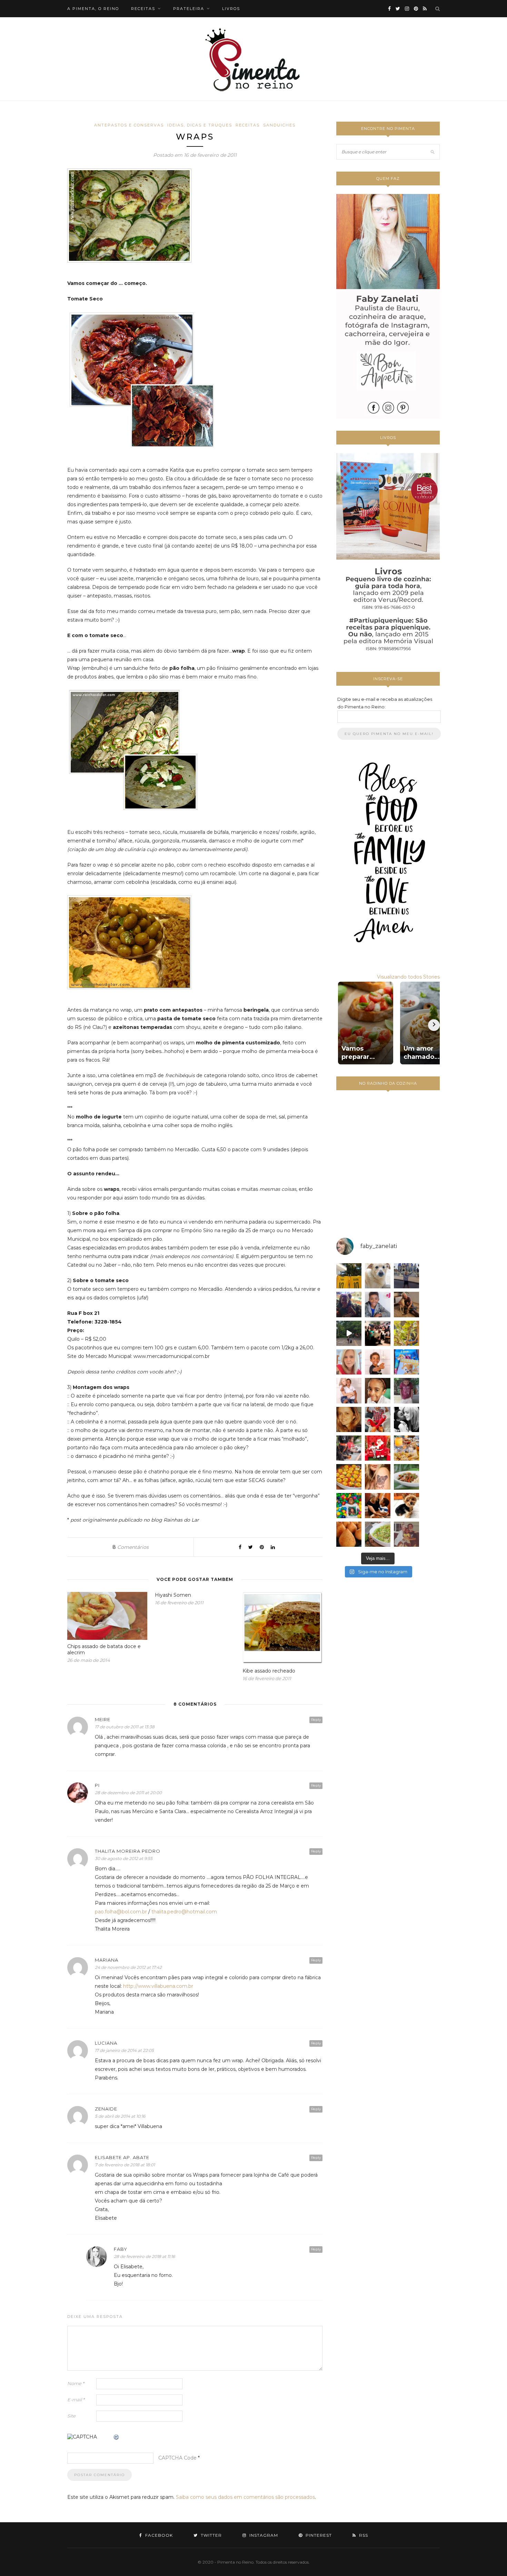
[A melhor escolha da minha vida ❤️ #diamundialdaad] (406, 1391)
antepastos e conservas (129, 125)
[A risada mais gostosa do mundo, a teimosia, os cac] (406, 1419)
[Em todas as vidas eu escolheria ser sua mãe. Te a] (349, 1391)
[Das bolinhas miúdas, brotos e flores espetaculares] (406, 1333)
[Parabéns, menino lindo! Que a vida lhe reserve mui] (349, 1506)
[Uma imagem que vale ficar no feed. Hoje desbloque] (349, 1333)
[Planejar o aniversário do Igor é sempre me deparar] (406, 1362)
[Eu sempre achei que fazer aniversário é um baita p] (349, 1362)
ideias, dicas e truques (200, 125)
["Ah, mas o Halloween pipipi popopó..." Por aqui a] (349, 1477)
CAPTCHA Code (177, 2458)
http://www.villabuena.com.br (158, 1986)
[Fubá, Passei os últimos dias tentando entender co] (377, 1276)
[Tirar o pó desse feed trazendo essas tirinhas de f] (406, 1477)
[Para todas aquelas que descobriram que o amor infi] (406, 1304)
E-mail (76, 2400)
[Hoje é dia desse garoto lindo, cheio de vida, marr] (406, 1276)
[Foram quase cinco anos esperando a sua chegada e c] (377, 1362)
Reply (316, 1720)
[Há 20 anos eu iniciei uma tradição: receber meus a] (377, 1333)
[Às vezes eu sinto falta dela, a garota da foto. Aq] (349, 1419)
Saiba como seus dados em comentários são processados (245, 2497)
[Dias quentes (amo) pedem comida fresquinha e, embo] (377, 1534)
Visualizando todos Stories (408, 977)
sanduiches (279, 125)
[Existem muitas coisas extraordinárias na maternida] (349, 1304)
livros (231, 9)
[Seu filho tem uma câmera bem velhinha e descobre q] (406, 1534)
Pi (97, 1785)
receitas (143, 9)
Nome (76, 2383)
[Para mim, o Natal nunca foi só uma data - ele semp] (377, 1448)
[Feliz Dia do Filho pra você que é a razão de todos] (377, 1391)
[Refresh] (117, 2437)
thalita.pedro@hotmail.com (184, 1912)
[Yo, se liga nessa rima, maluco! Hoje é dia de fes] (377, 1304)
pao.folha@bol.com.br (121, 1912)
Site (71, 2416)
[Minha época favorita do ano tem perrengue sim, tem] (406, 1448)
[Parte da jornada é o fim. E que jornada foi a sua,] (406, 1506)
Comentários (131, 1547)
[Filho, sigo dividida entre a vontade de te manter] (377, 1419)
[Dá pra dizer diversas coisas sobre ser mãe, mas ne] (377, 1506)
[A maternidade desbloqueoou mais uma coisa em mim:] (349, 1276)
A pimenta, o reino (93, 9)
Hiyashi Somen (173, 1595)
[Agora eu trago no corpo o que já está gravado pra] (377, 1477)
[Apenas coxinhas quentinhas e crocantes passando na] (349, 1534)
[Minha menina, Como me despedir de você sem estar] (349, 1448)
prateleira (189, 9)
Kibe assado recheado (269, 1671)
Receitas (248, 125)
